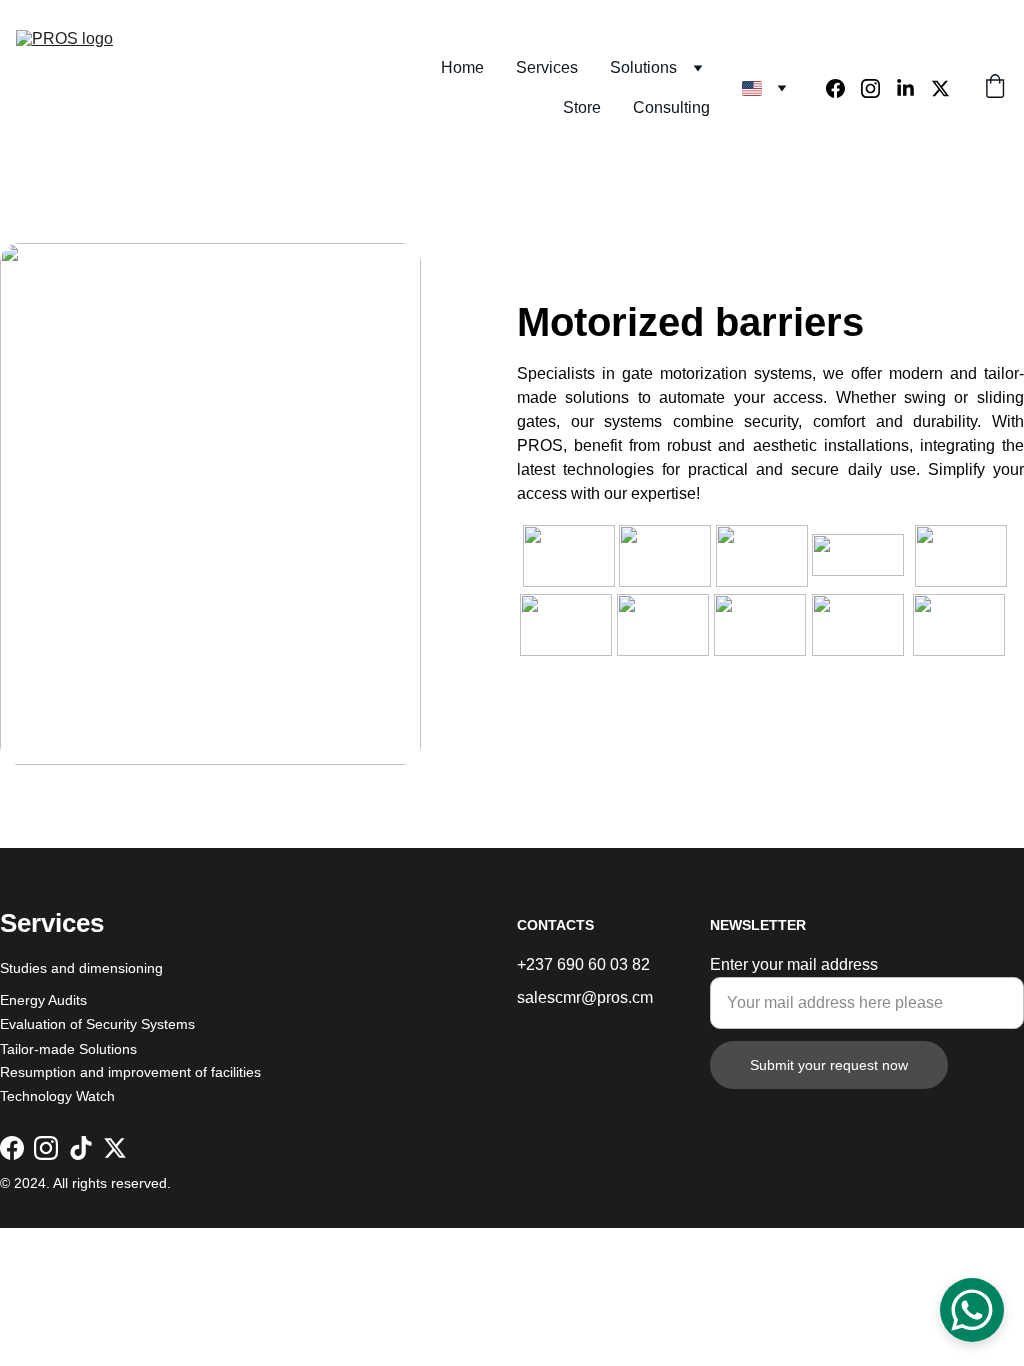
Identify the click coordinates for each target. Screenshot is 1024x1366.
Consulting (671, 107)
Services (547, 67)
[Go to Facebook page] (843, 88)
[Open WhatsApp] (972, 1310)
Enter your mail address (794, 964)
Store (582, 107)
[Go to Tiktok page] (81, 1148)
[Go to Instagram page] (878, 88)
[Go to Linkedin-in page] (913, 88)
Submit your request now (829, 1065)
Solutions (643, 67)
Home (462, 67)
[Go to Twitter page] (940, 88)
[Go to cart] (995, 88)
